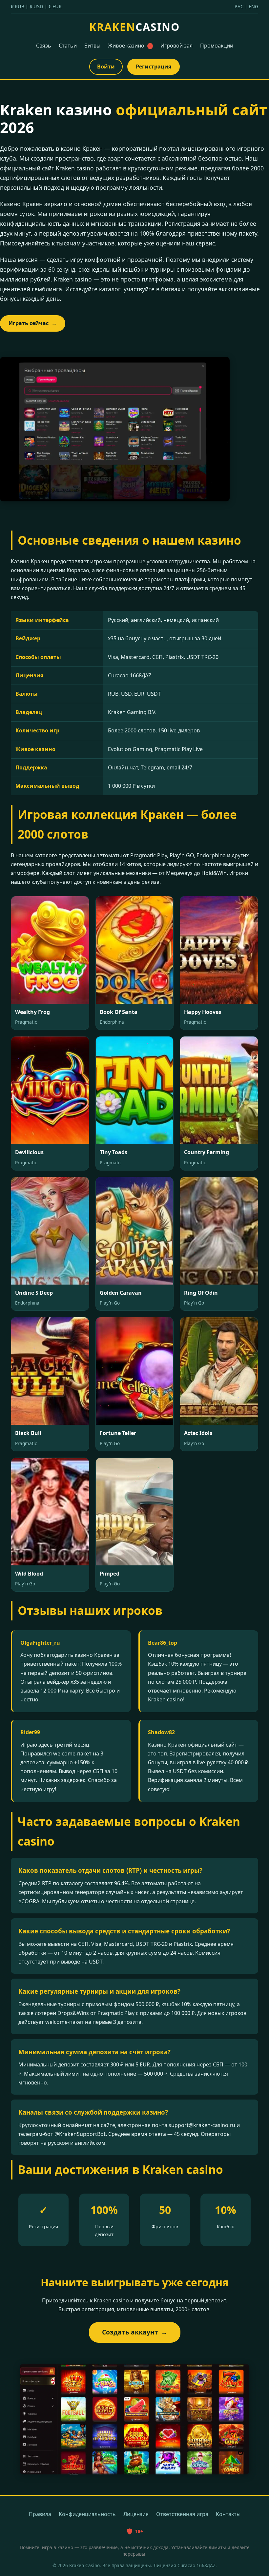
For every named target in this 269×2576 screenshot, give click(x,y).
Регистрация (154, 67)
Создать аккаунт (135, 2332)
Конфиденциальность (87, 2514)
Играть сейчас (33, 323)
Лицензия (136, 2514)
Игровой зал (176, 46)
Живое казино (129, 46)
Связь (44, 46)
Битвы (92, 46)
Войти (106, 67)
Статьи (68, 46)
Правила (40, 2514)
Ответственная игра (182, 2514)
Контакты (228, 2514)
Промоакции (217, 46)
